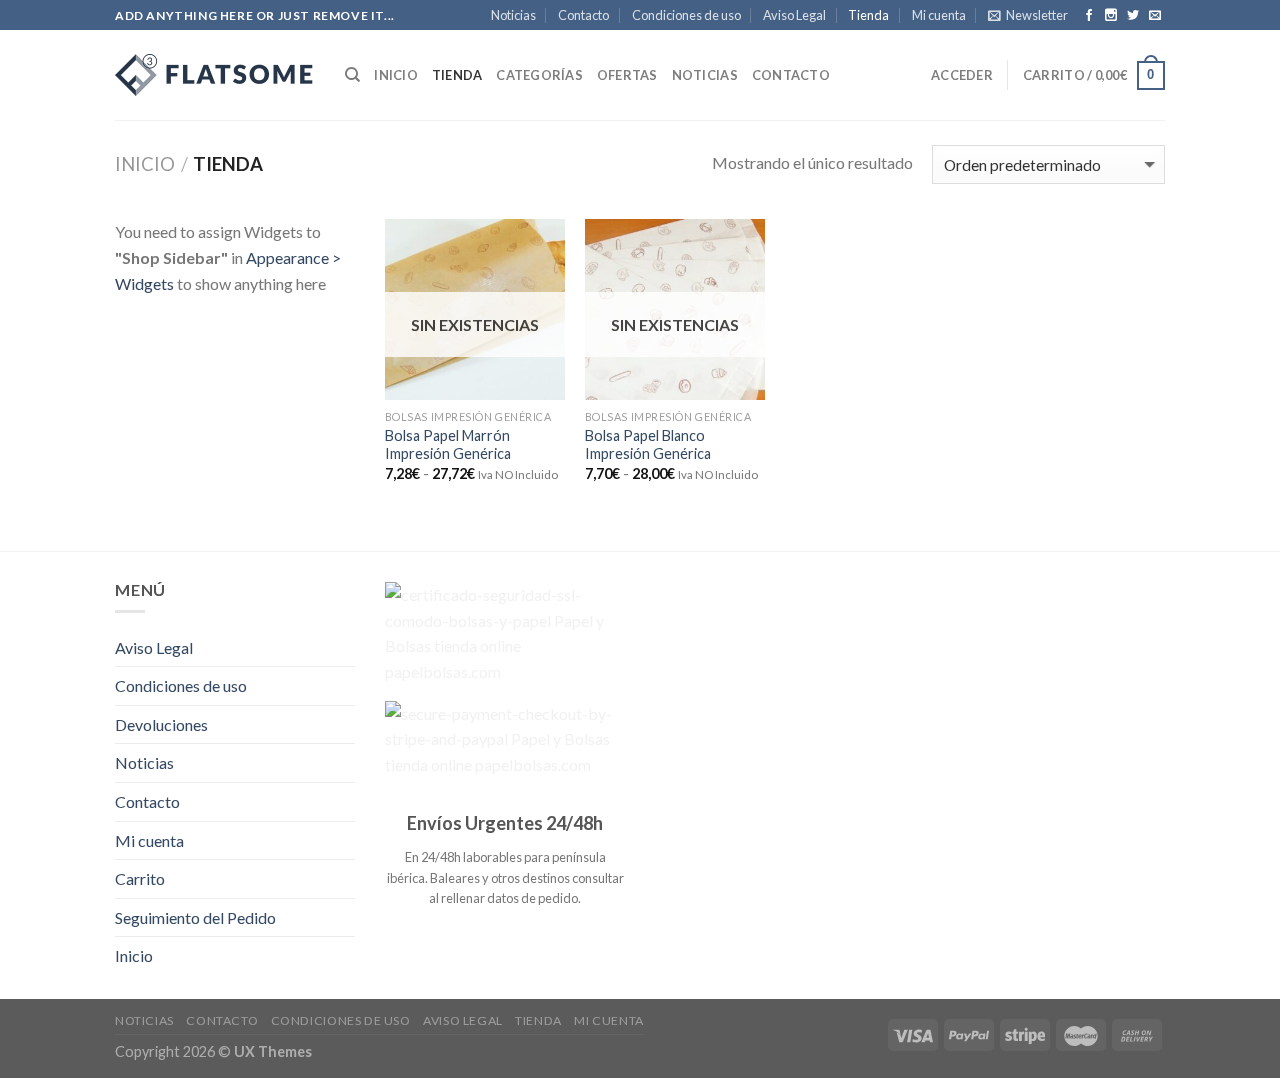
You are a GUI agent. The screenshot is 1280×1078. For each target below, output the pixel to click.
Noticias (513, 15)
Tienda (868, 15)
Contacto (583, 15)
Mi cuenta (939, 15)
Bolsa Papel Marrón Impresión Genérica (448, 445)
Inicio (396, 75)
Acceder (962, 75)
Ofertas (627, 75)
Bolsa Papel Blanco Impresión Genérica (648, 445)
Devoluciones (161, 724)
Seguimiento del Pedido (195, 917)
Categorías (539, 75)
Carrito (140, 878)
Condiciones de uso (686, 15)
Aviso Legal (794, 15)
